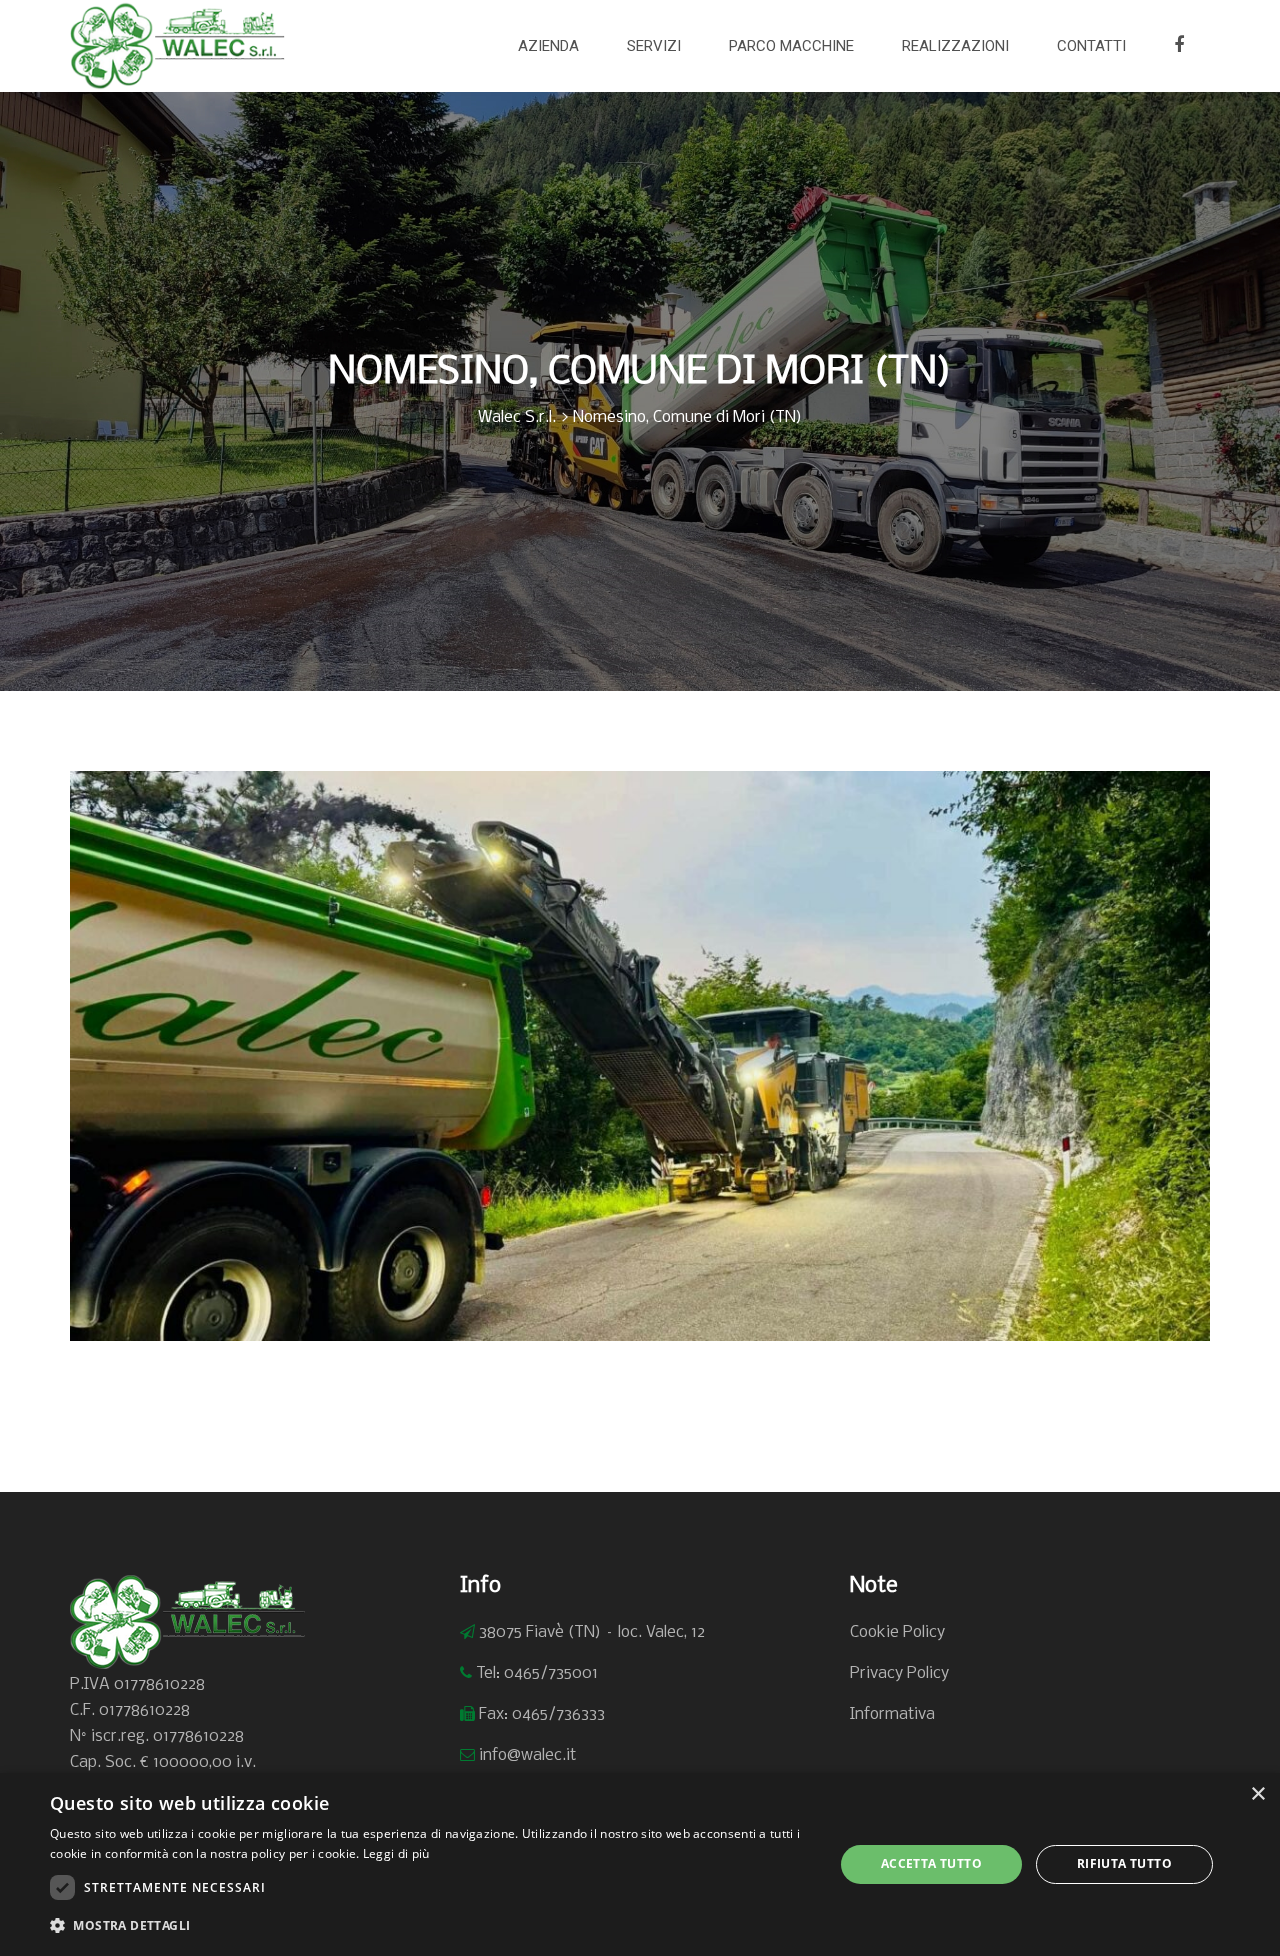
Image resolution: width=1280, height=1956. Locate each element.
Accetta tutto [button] (931, 1863)
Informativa (892, 1714)
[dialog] (640, 1864)
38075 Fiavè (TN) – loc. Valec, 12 (592, 1632)
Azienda (548, 46)
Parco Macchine (791, 46)
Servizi (654, 46)
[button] (430, 1926)
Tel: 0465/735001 (537, 1673)
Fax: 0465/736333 (542, 1714)
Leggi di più (396, 1853)
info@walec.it (527, 1755)
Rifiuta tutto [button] (1124, 1863)
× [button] (1257, 1794)
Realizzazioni (955, 46)
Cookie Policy (897, 1632)
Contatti (1091, 46)
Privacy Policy (899, 1673)
